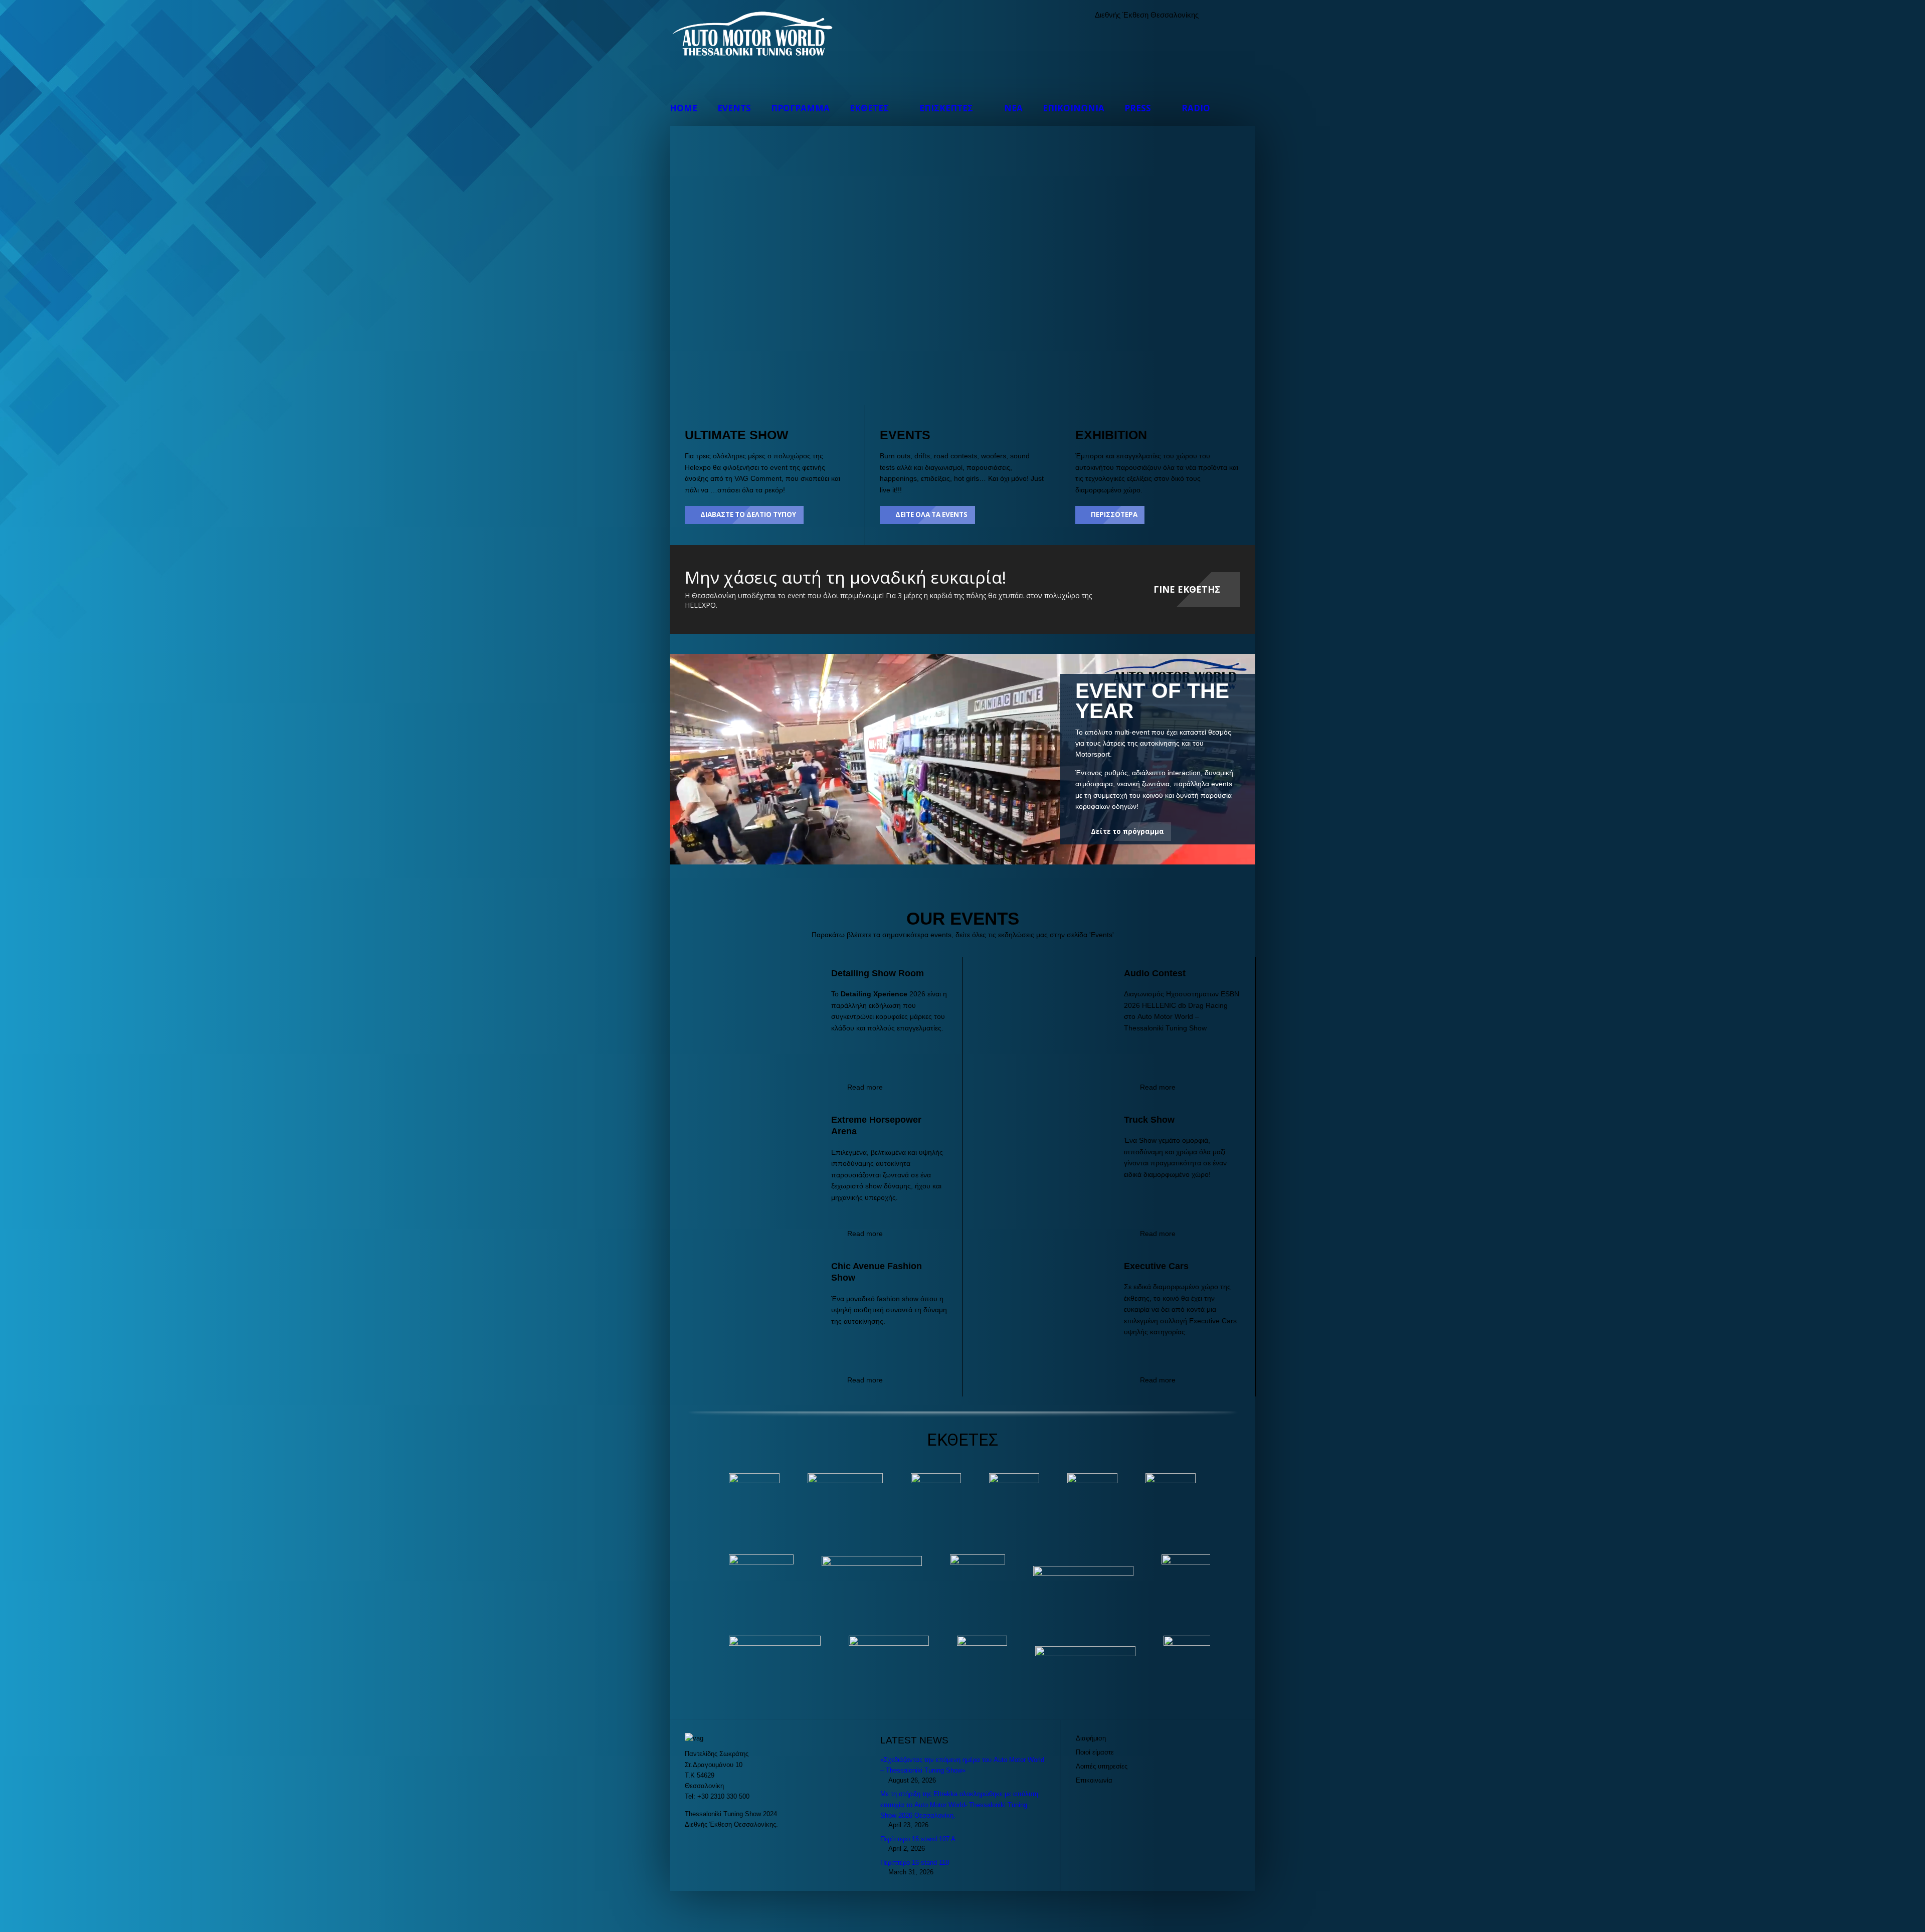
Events (734, 108)
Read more (865, 1087)
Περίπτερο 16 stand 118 (915, 1863)
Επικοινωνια (1074, 108)
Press (1138, 108)
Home (684, 108)
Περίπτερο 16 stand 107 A (918, 1839)
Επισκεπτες (946, 108)
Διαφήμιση (1091, 1738)
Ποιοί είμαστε (1095, 1752)
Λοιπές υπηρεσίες (1102, 1766)
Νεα (1013, 108)
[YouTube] (1245, 15)
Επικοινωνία (1094, 1780)
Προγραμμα (800, 108)
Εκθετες (869, 108)
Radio (1196, 108)
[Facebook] (1225, 15)
